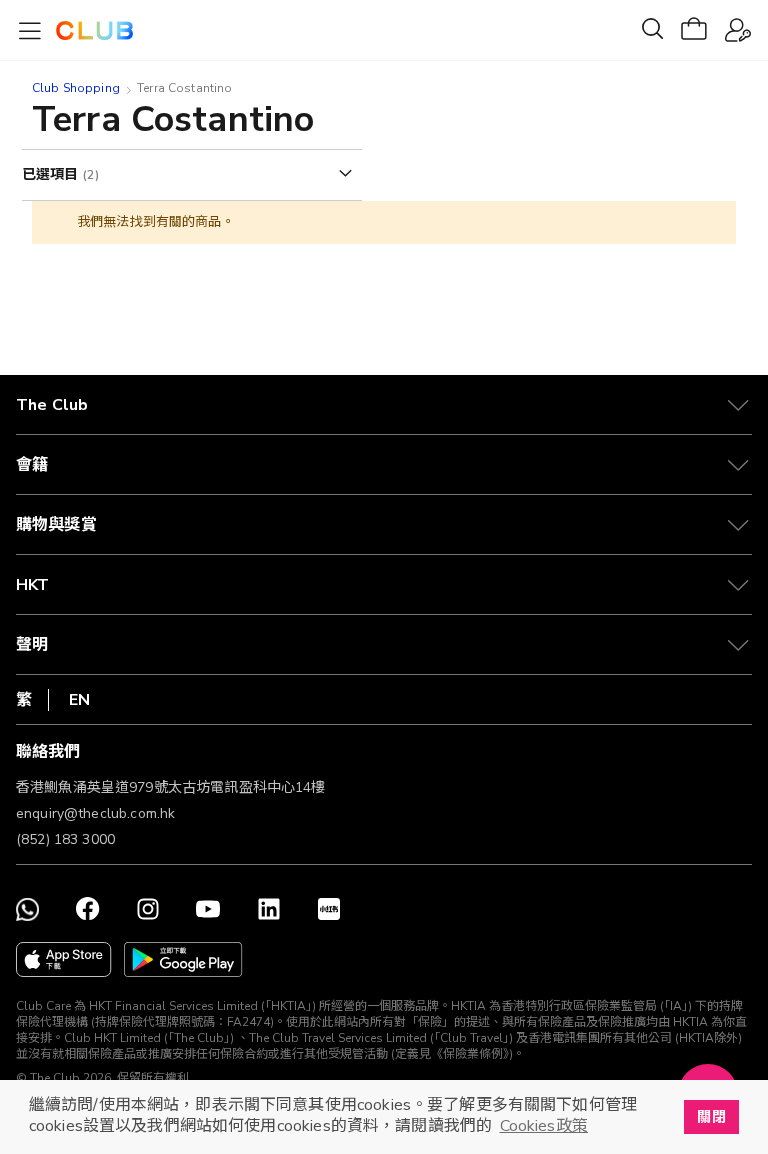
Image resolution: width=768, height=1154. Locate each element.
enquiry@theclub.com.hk (95, 813)
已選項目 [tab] (52, 174)
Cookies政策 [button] (544, 1126)
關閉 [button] (711, 1117)
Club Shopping (76, 88)
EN (79, 700)
